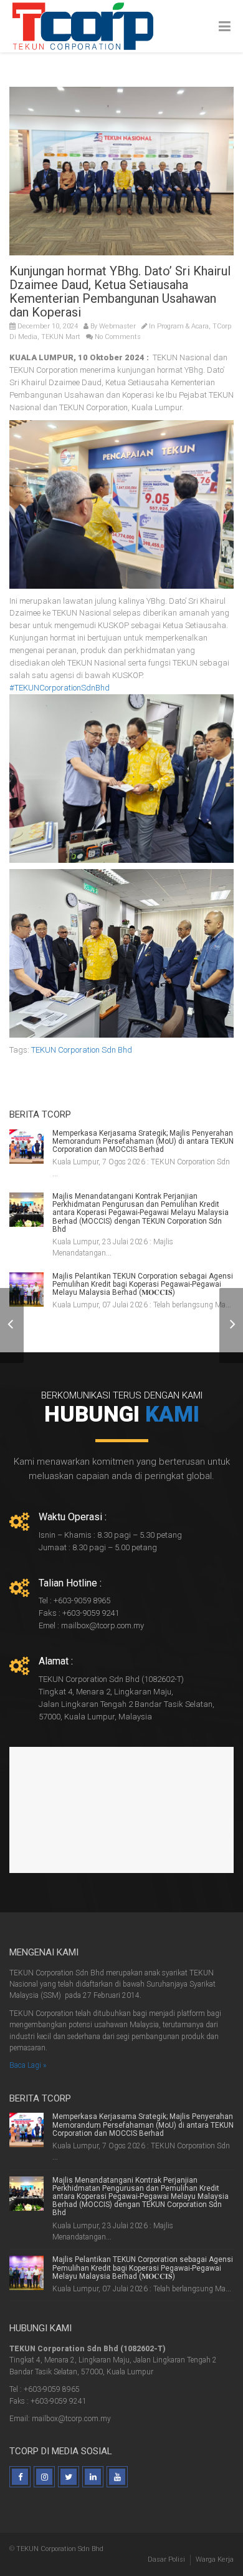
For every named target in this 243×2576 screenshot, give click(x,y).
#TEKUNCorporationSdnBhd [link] (60, 688)
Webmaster (117, 326)
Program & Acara (183, 326)
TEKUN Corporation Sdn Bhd (82, 1050)
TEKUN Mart (61, 337)
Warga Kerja (215, 2559)
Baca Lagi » (28, 2065)
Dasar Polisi (166, 2559)
